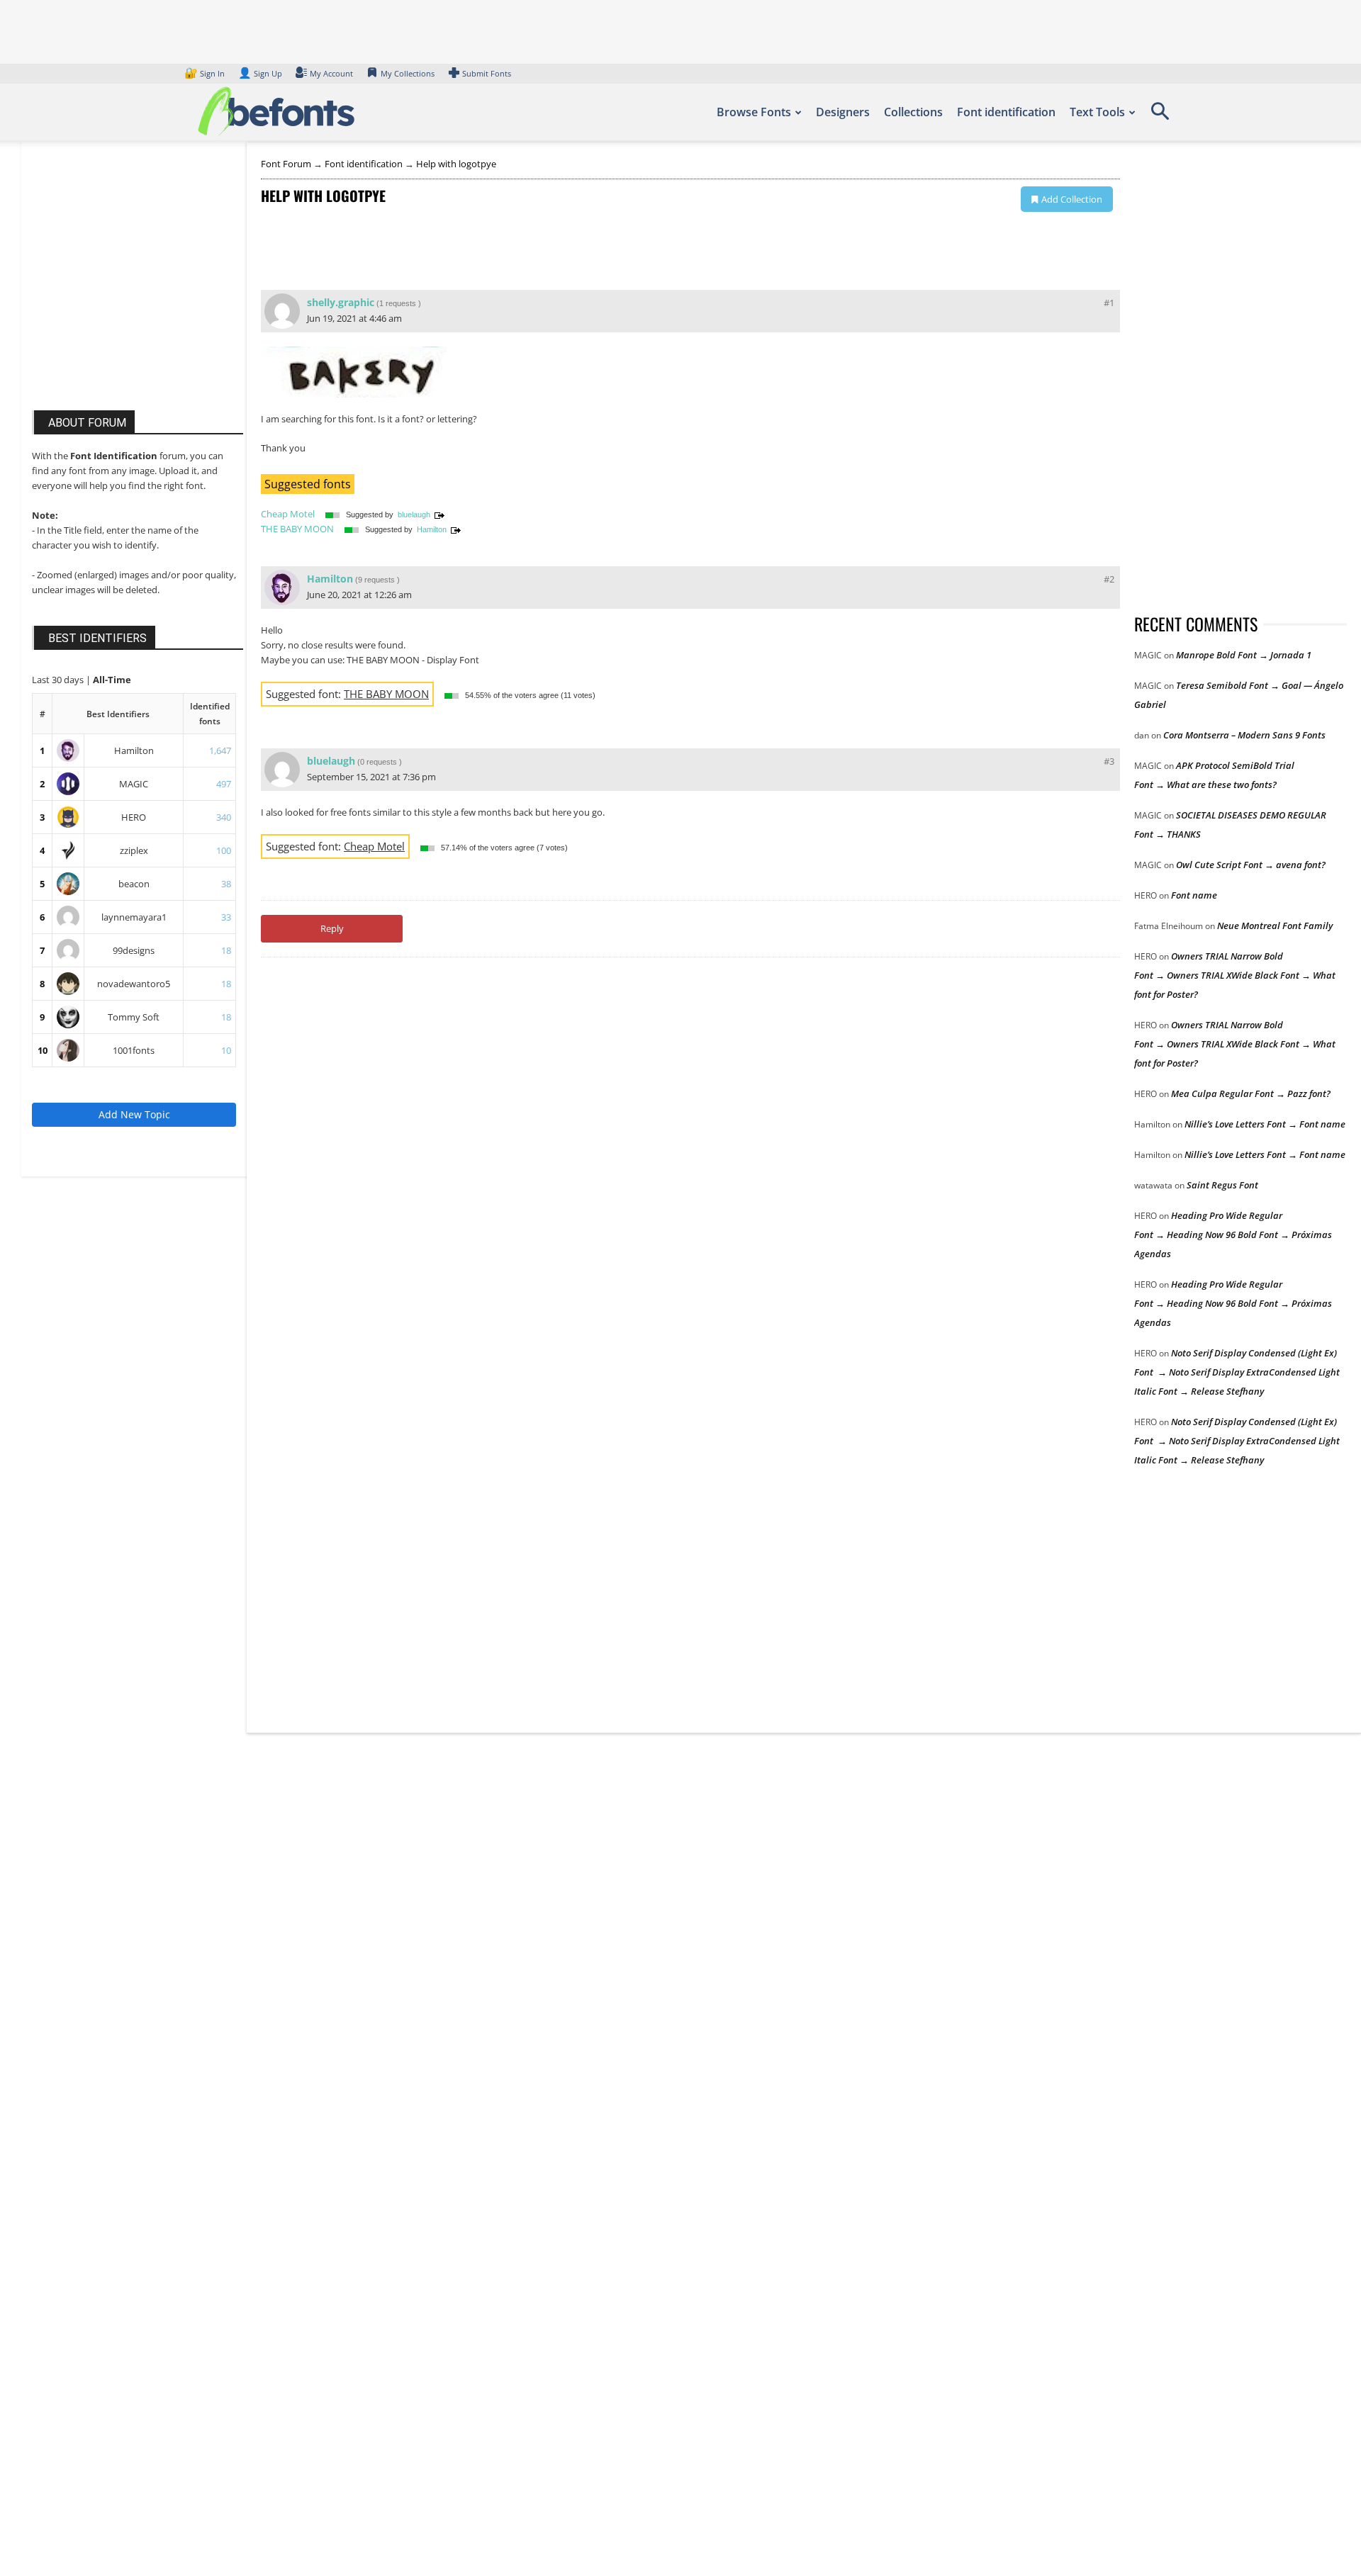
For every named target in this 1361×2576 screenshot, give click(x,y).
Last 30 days (59, 680)
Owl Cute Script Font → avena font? (1251, 865)
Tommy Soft (134, 1017)
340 (224, 817)
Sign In (206, 73)
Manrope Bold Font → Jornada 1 (1244, 655)
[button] (1160, 116)
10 (43, 1050)
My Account (331, 73)
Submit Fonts (487, 73)
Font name (1194, 895)
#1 (1109, 303)
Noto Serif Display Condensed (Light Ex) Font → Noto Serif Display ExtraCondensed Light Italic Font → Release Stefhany (1237, 1372)
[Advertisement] (138, 289)
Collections (913, 112)
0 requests (379, 762)
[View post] (439, 514)
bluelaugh (414, 514)
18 (226, 950)
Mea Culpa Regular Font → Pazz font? (1251, 1093)
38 (226, 884)
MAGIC (134, 784)
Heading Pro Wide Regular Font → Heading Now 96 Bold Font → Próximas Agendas (1233, 1234)
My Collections (408, 73)
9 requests (376, 580)
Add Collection (1072, 199)
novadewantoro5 (134, 984)
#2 (1109, 579)
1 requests (398, 303)
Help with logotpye (456, 164)
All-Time (112, 680)
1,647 (220, 750)
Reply (332, 928)
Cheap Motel (288, 514)
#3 (1109, 761)
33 (226, 917)
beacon (134, 884)
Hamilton (134, 750)
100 (224, 850)
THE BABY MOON (297, 529)
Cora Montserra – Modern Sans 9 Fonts (1244, 735)
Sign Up (260, 73)
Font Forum (286, 164)
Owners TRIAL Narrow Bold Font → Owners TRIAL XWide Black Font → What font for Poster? (1235, 975)
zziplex (134, 850)
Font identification (1006, 112)
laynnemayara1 (134, 917)
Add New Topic (134, 1114)
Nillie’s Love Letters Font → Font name (1265, 1124)
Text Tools (1097, 112)
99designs (134, 950)
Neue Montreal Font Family (1275, 926)
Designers (843, 112)
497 (224, 784)
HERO (134, 817)
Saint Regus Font (1222, 1185)
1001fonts (134, 1050)
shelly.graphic (341, 302)
